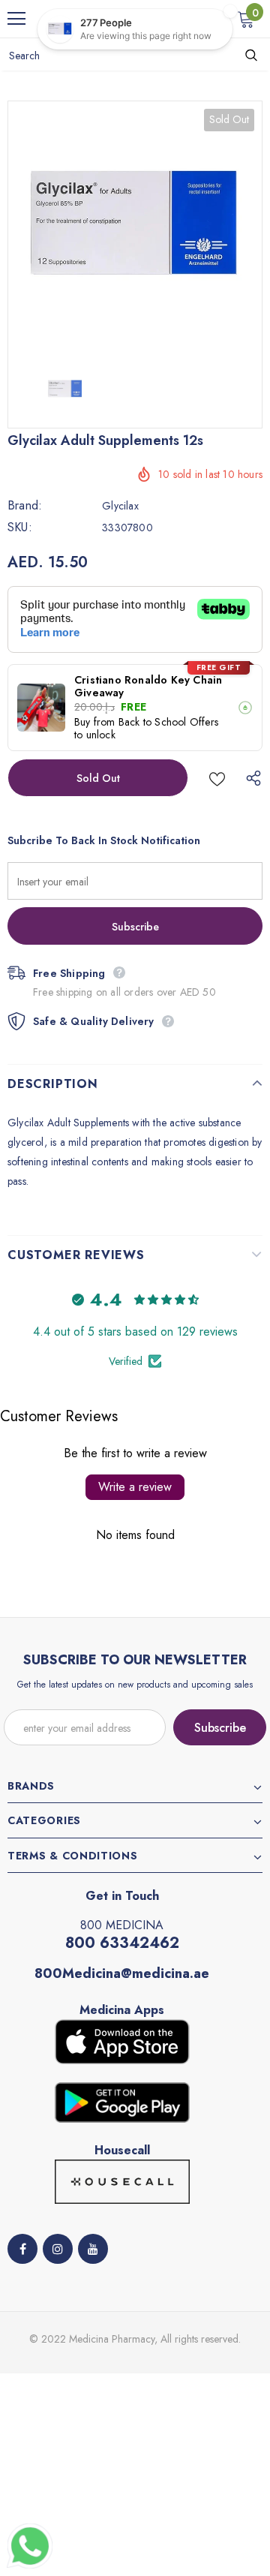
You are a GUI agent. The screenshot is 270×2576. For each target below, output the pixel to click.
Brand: (25, 506)
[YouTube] (93, 2249)
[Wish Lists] (217, 778)
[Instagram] (58, 2249)
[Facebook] (22, 2249)
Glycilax (120, 506)
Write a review (135, 1487)
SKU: (20, 528)
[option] (135, 228)
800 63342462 (122, 1943)
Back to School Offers (168, 722)
